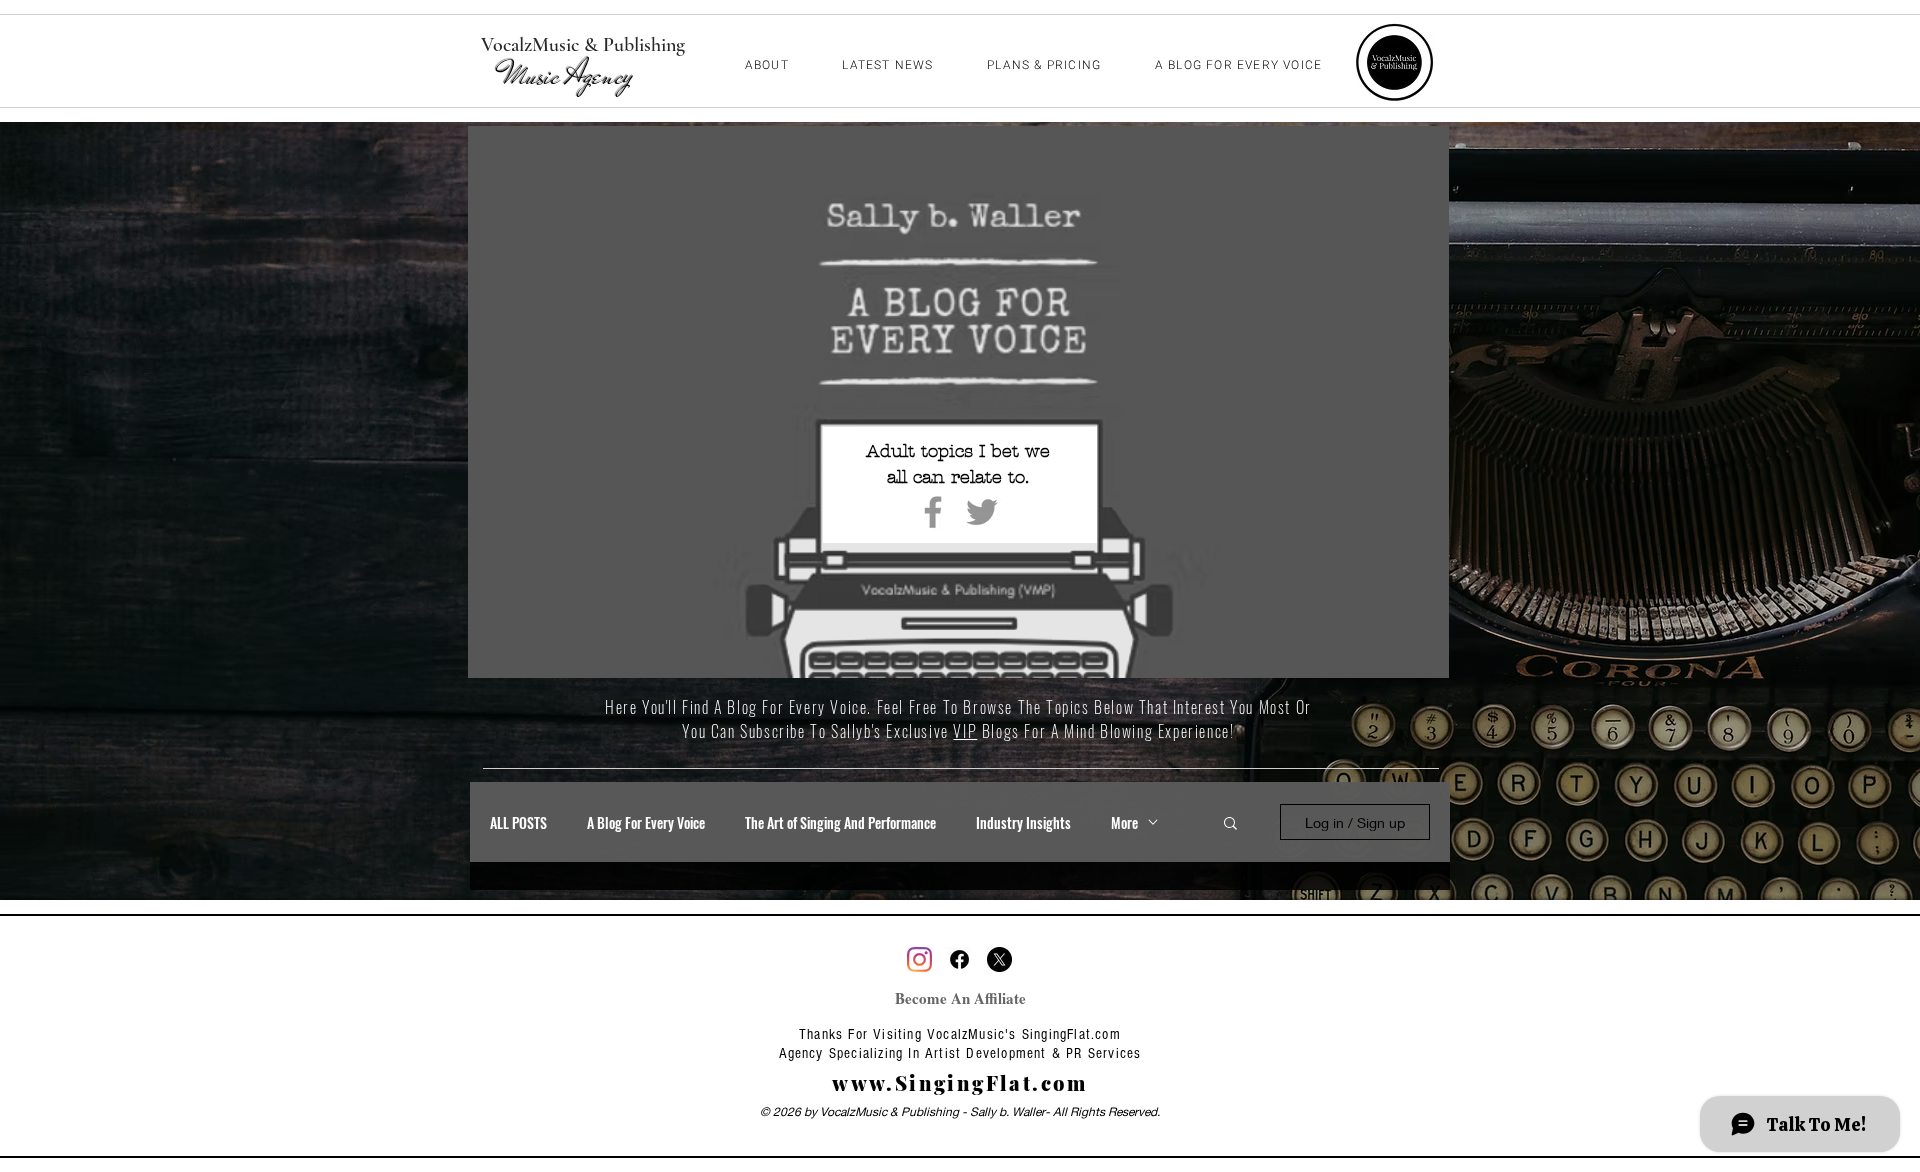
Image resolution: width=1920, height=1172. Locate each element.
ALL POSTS (518, 822)
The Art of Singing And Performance (840, 822)
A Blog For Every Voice (646, 822)
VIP (965, 731)
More (1124, 822)
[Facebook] (933, 512)
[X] (999, 959)
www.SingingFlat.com (960, 1082)
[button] (1230, 824)
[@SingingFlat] (919, 959)
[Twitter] (982, 512)
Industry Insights (1023, 822)
